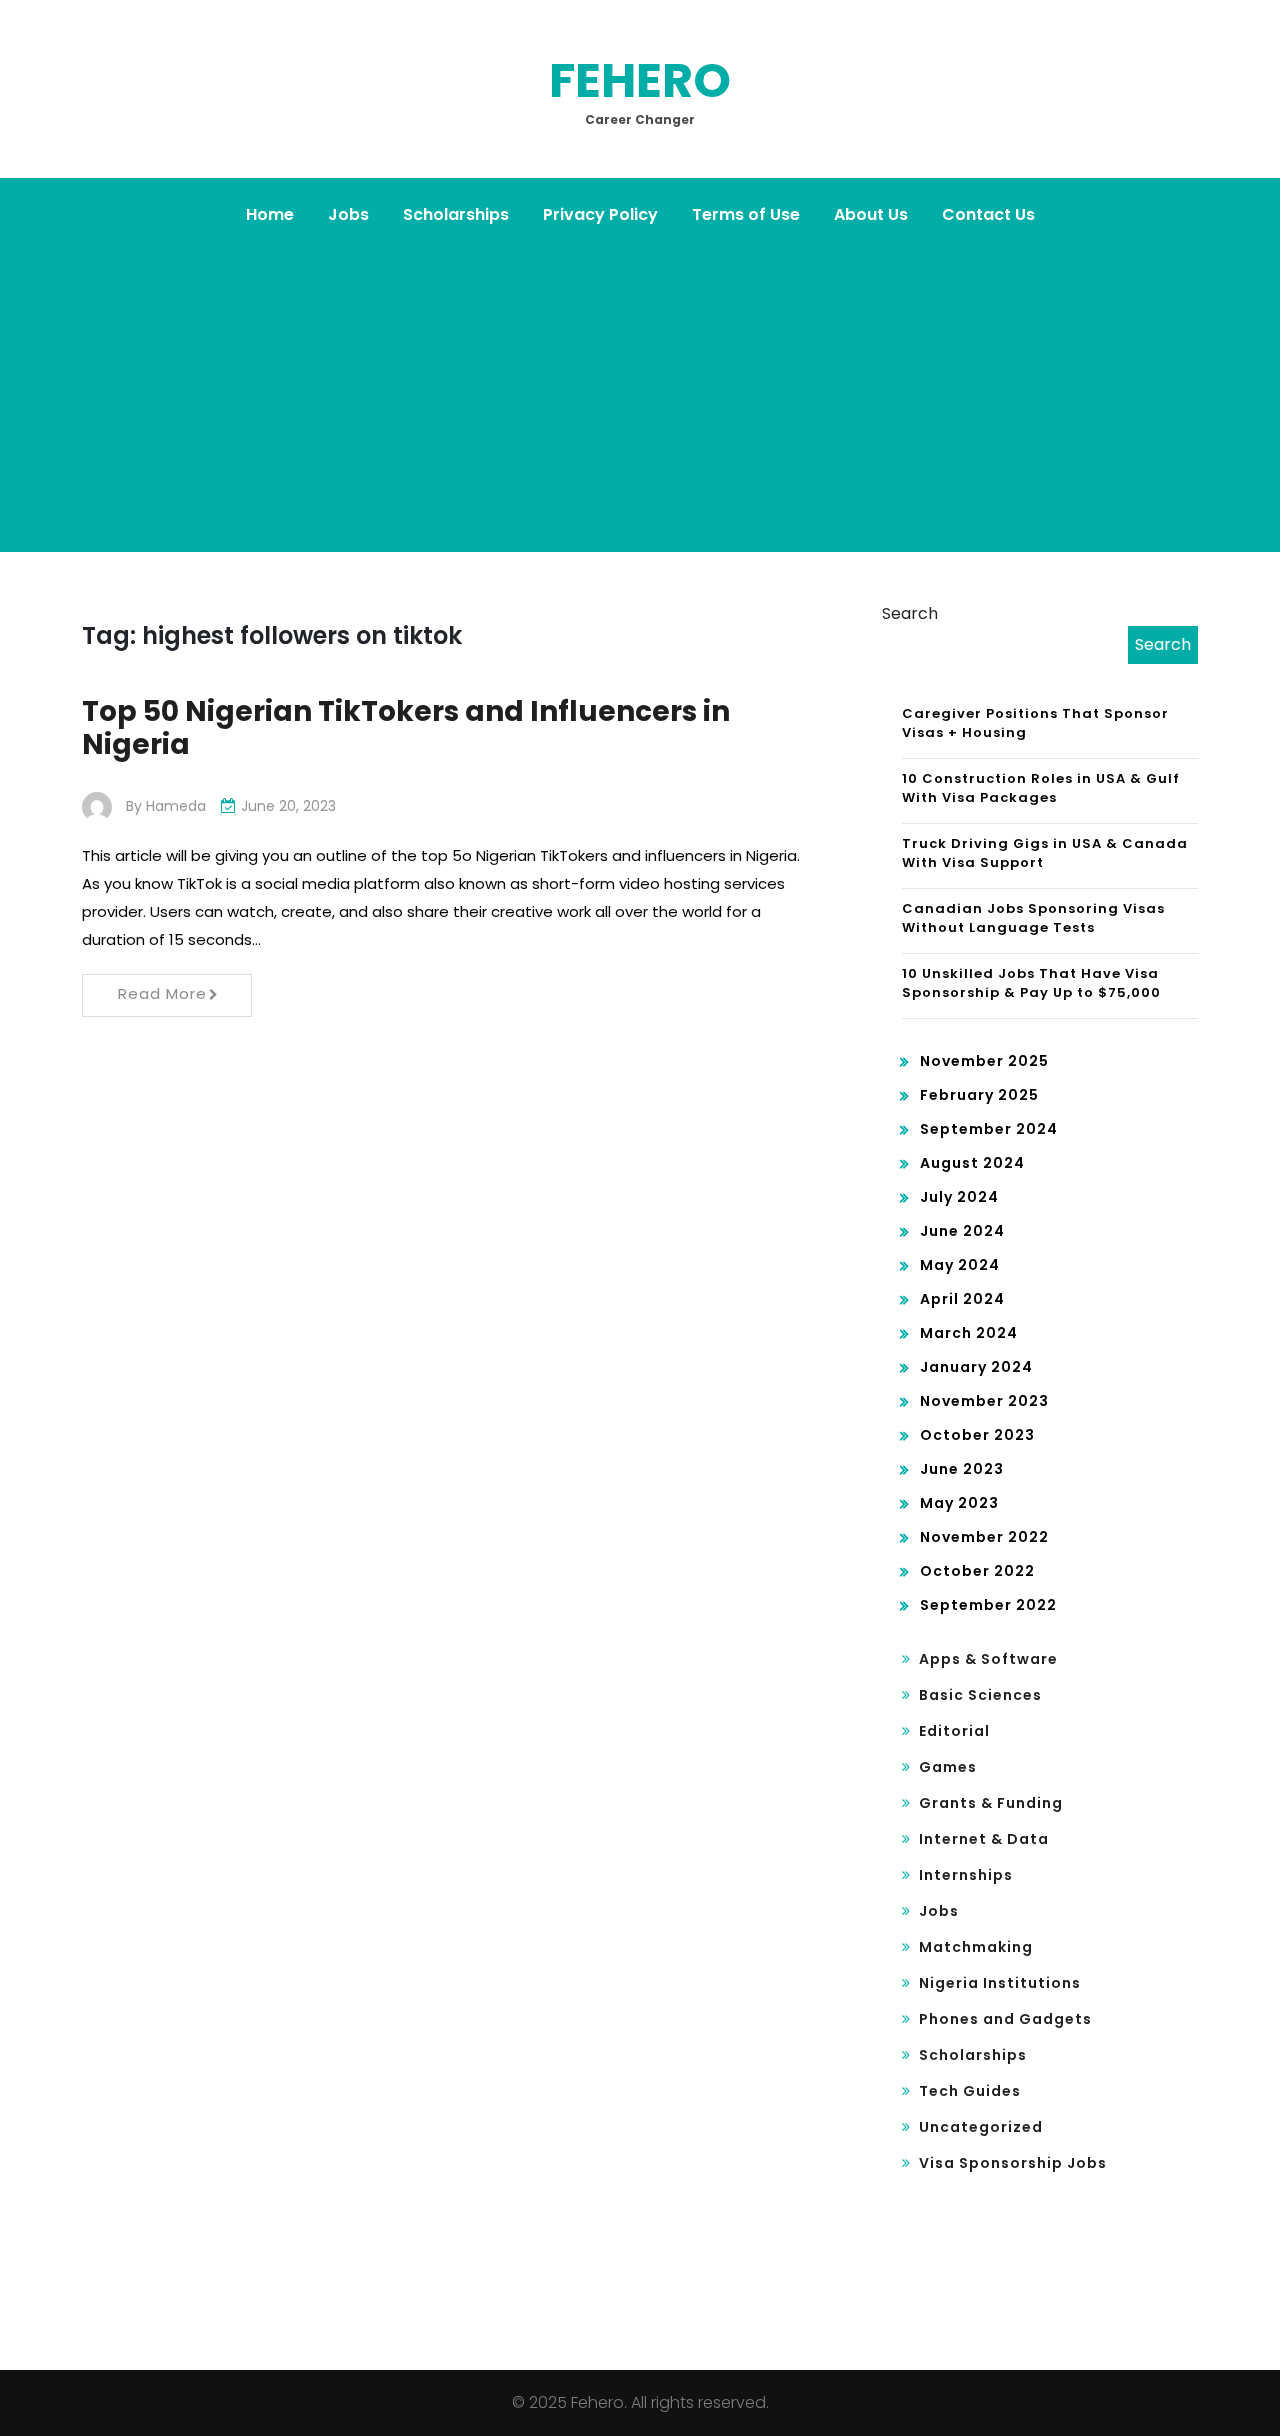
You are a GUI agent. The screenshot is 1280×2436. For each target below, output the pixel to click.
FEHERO (640, 80)
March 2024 (969, 1333)
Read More (162, 993)
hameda (176, 806)
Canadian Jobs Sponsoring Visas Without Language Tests (1033, 918)
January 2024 (976, 1367)
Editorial (954, 1731)
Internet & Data (984, 1839)
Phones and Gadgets (1005, 2019)
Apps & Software (988, 1659)
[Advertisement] (640, 392)
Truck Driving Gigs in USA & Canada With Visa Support (1045, 853)
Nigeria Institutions (1000, 1983)
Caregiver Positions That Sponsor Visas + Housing (1035, 723)
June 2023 (962, 1469)
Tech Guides (970, 2091)
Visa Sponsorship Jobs (1013, 2163)
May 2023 (959, 1503)
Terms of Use (746, 214)
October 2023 (977, 1435)
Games (948, 1767)
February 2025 (979, 1095)
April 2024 (962, 1299)
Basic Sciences (980, 1695)
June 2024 (962, 1231)
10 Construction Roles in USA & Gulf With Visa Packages (1041, 788)
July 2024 (959, 1197)
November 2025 (984, 1061)
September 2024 (989, 1129)
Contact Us (988, 214)
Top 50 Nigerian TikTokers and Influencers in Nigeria (406, 728)
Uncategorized (981, 2127)
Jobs (348, 214)
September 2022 (988, 1605)
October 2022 (977, 1571)
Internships (966, 1875)
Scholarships (456, 214)
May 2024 (960, 1265)
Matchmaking (976, 1947)
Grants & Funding (991, 1803)
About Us (871, 214)
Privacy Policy (600, 214)
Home (270, 214)
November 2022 (984, 1537)
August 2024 (972, 1163)
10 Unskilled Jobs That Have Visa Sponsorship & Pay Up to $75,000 (1031, 983)
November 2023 (984, 1401)
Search (910, 613)
